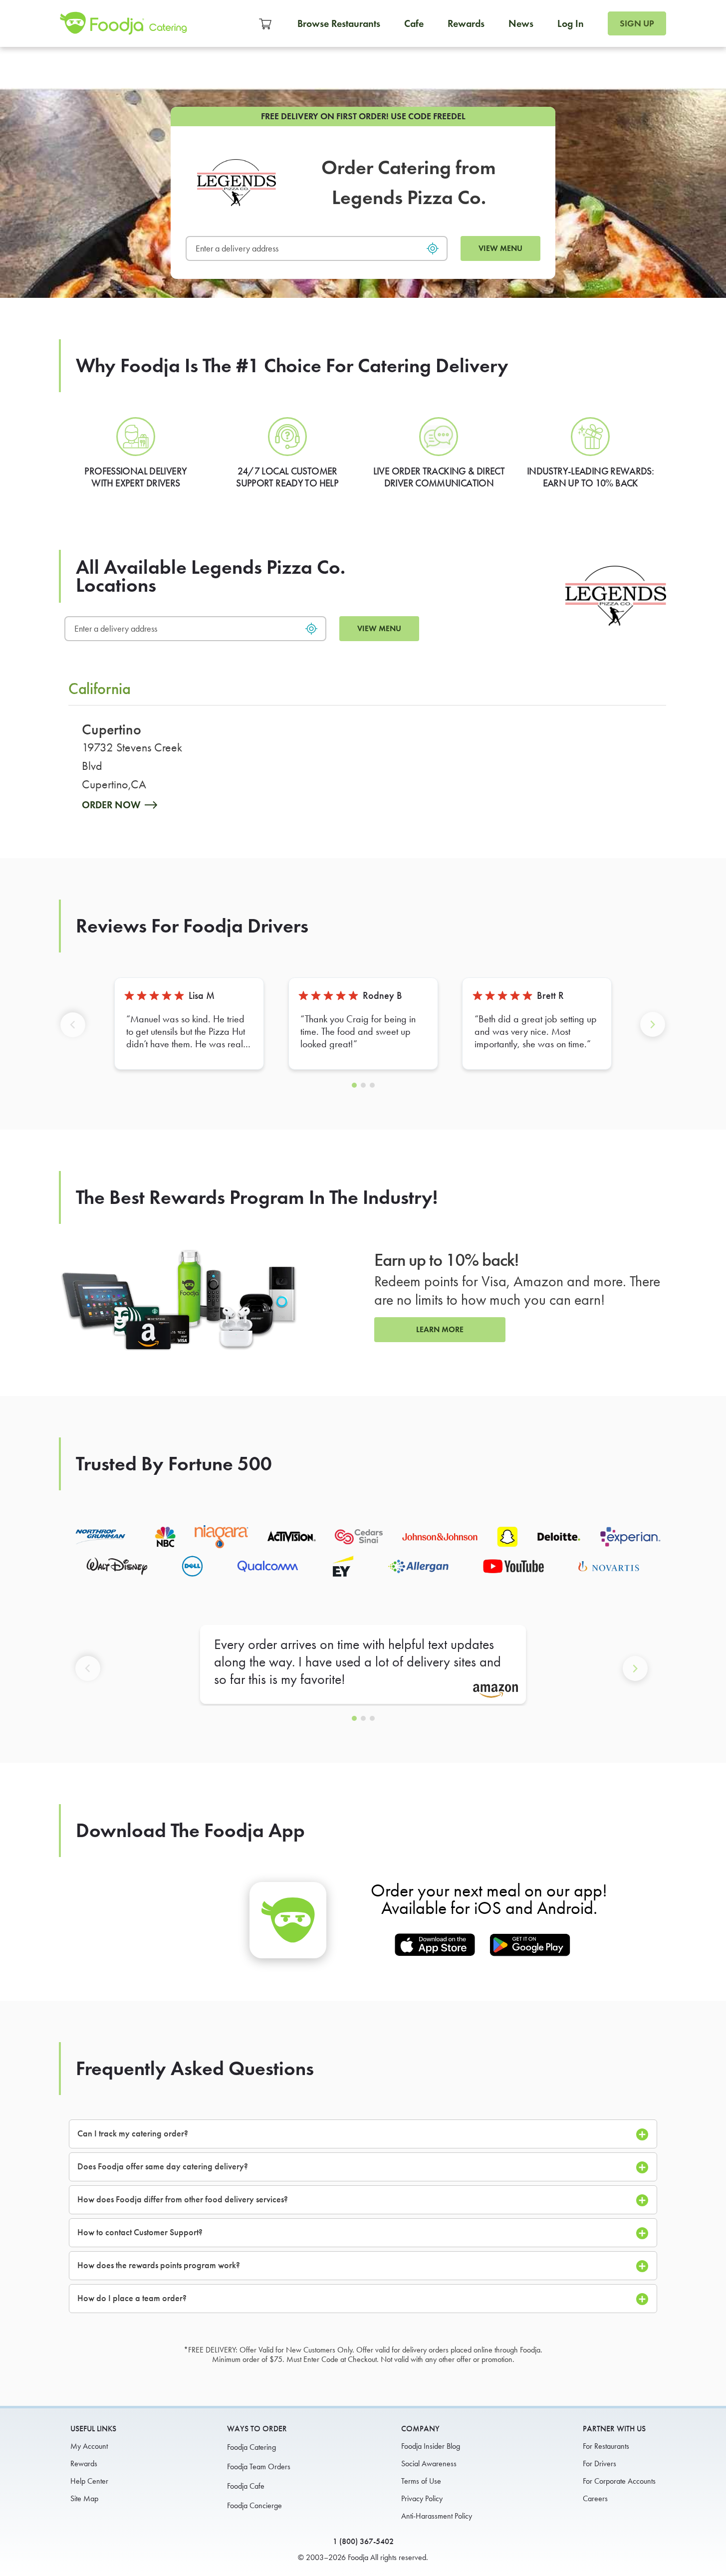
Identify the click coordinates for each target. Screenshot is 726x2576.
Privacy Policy (422, 2498)
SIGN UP (637, 23)
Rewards (466, 23)
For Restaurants (606, 2446)
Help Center (89, 2481)
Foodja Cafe (246, 2486)
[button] (75, 1033)
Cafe (414, 23)
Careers (595, 2498)
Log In (571, 23)
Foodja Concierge (254, 2505)
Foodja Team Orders (259, 2466)
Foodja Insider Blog (431, 2446)
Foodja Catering (251, 2447)
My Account (89, 2446)
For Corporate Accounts (619, 2481)
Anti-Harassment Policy (437, 2516)
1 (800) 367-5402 (363, 2541)
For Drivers (600, 2463)
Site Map (84, 2498)
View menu (500, 248)
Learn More (440, 1329)
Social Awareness (429, 2463)
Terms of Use (421, 2481)
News (521, 23)
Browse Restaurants (339, 23)
